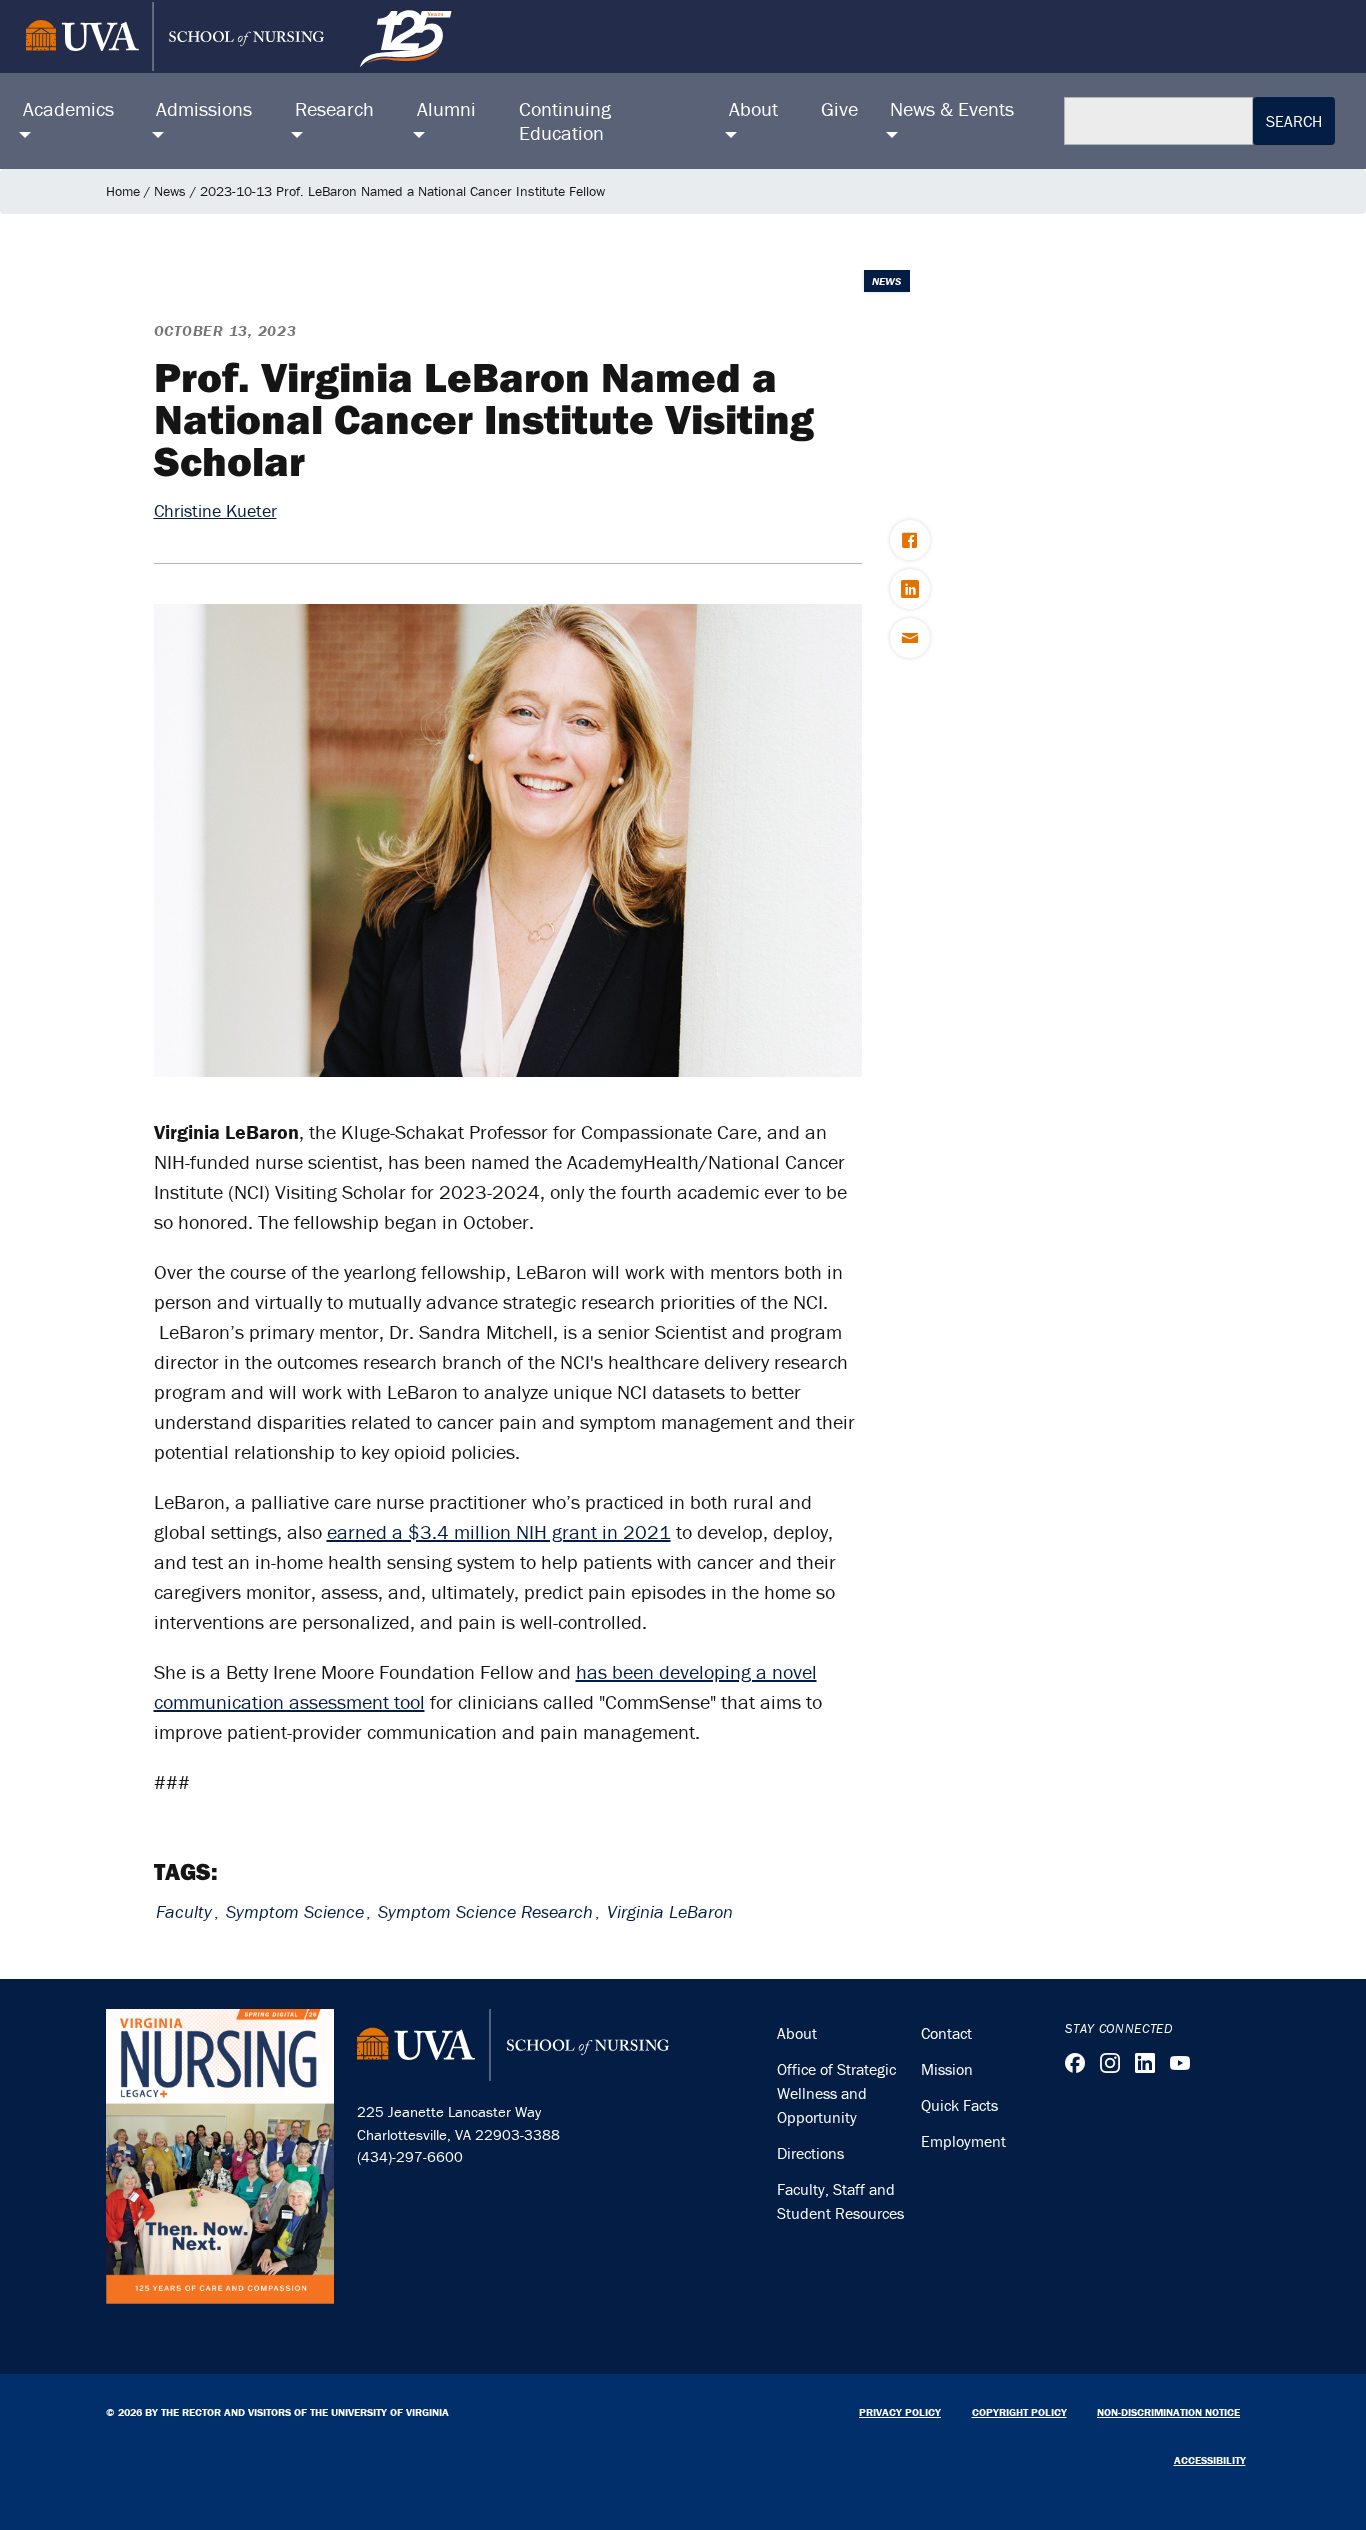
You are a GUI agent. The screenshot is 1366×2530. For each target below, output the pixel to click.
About (797, 2033)
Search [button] (1294, 121)
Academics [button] (68, 108)
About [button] (753, 108)
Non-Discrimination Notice (1168, 2412)
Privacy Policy (900, 2412)
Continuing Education (565, 120)
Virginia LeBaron (670, 1911)
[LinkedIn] (1145, 2063)
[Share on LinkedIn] (910, 589)
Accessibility (1210, 2460)
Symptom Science (295, 1911)
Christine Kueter (215, 510)
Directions (810, 2153)
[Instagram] (1110, 2063)
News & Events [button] (952, 108)
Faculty (184, 1911)
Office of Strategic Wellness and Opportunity (836, 2093)
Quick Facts (959, 2105)
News (170, 191)
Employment (963, 2141)
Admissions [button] (204, 108)
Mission (947, 2069)
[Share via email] (910, 638)
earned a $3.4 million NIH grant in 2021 (499, 1531)
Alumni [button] (446, 108)
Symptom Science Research (485, 1911)
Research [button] (334, 108)
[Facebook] (1075, 2063)
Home (123, 191)
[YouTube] (1180, 2063)
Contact (946, 2033)
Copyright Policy (1019, 2412)
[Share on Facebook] (910, 540)
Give (839, 108)
